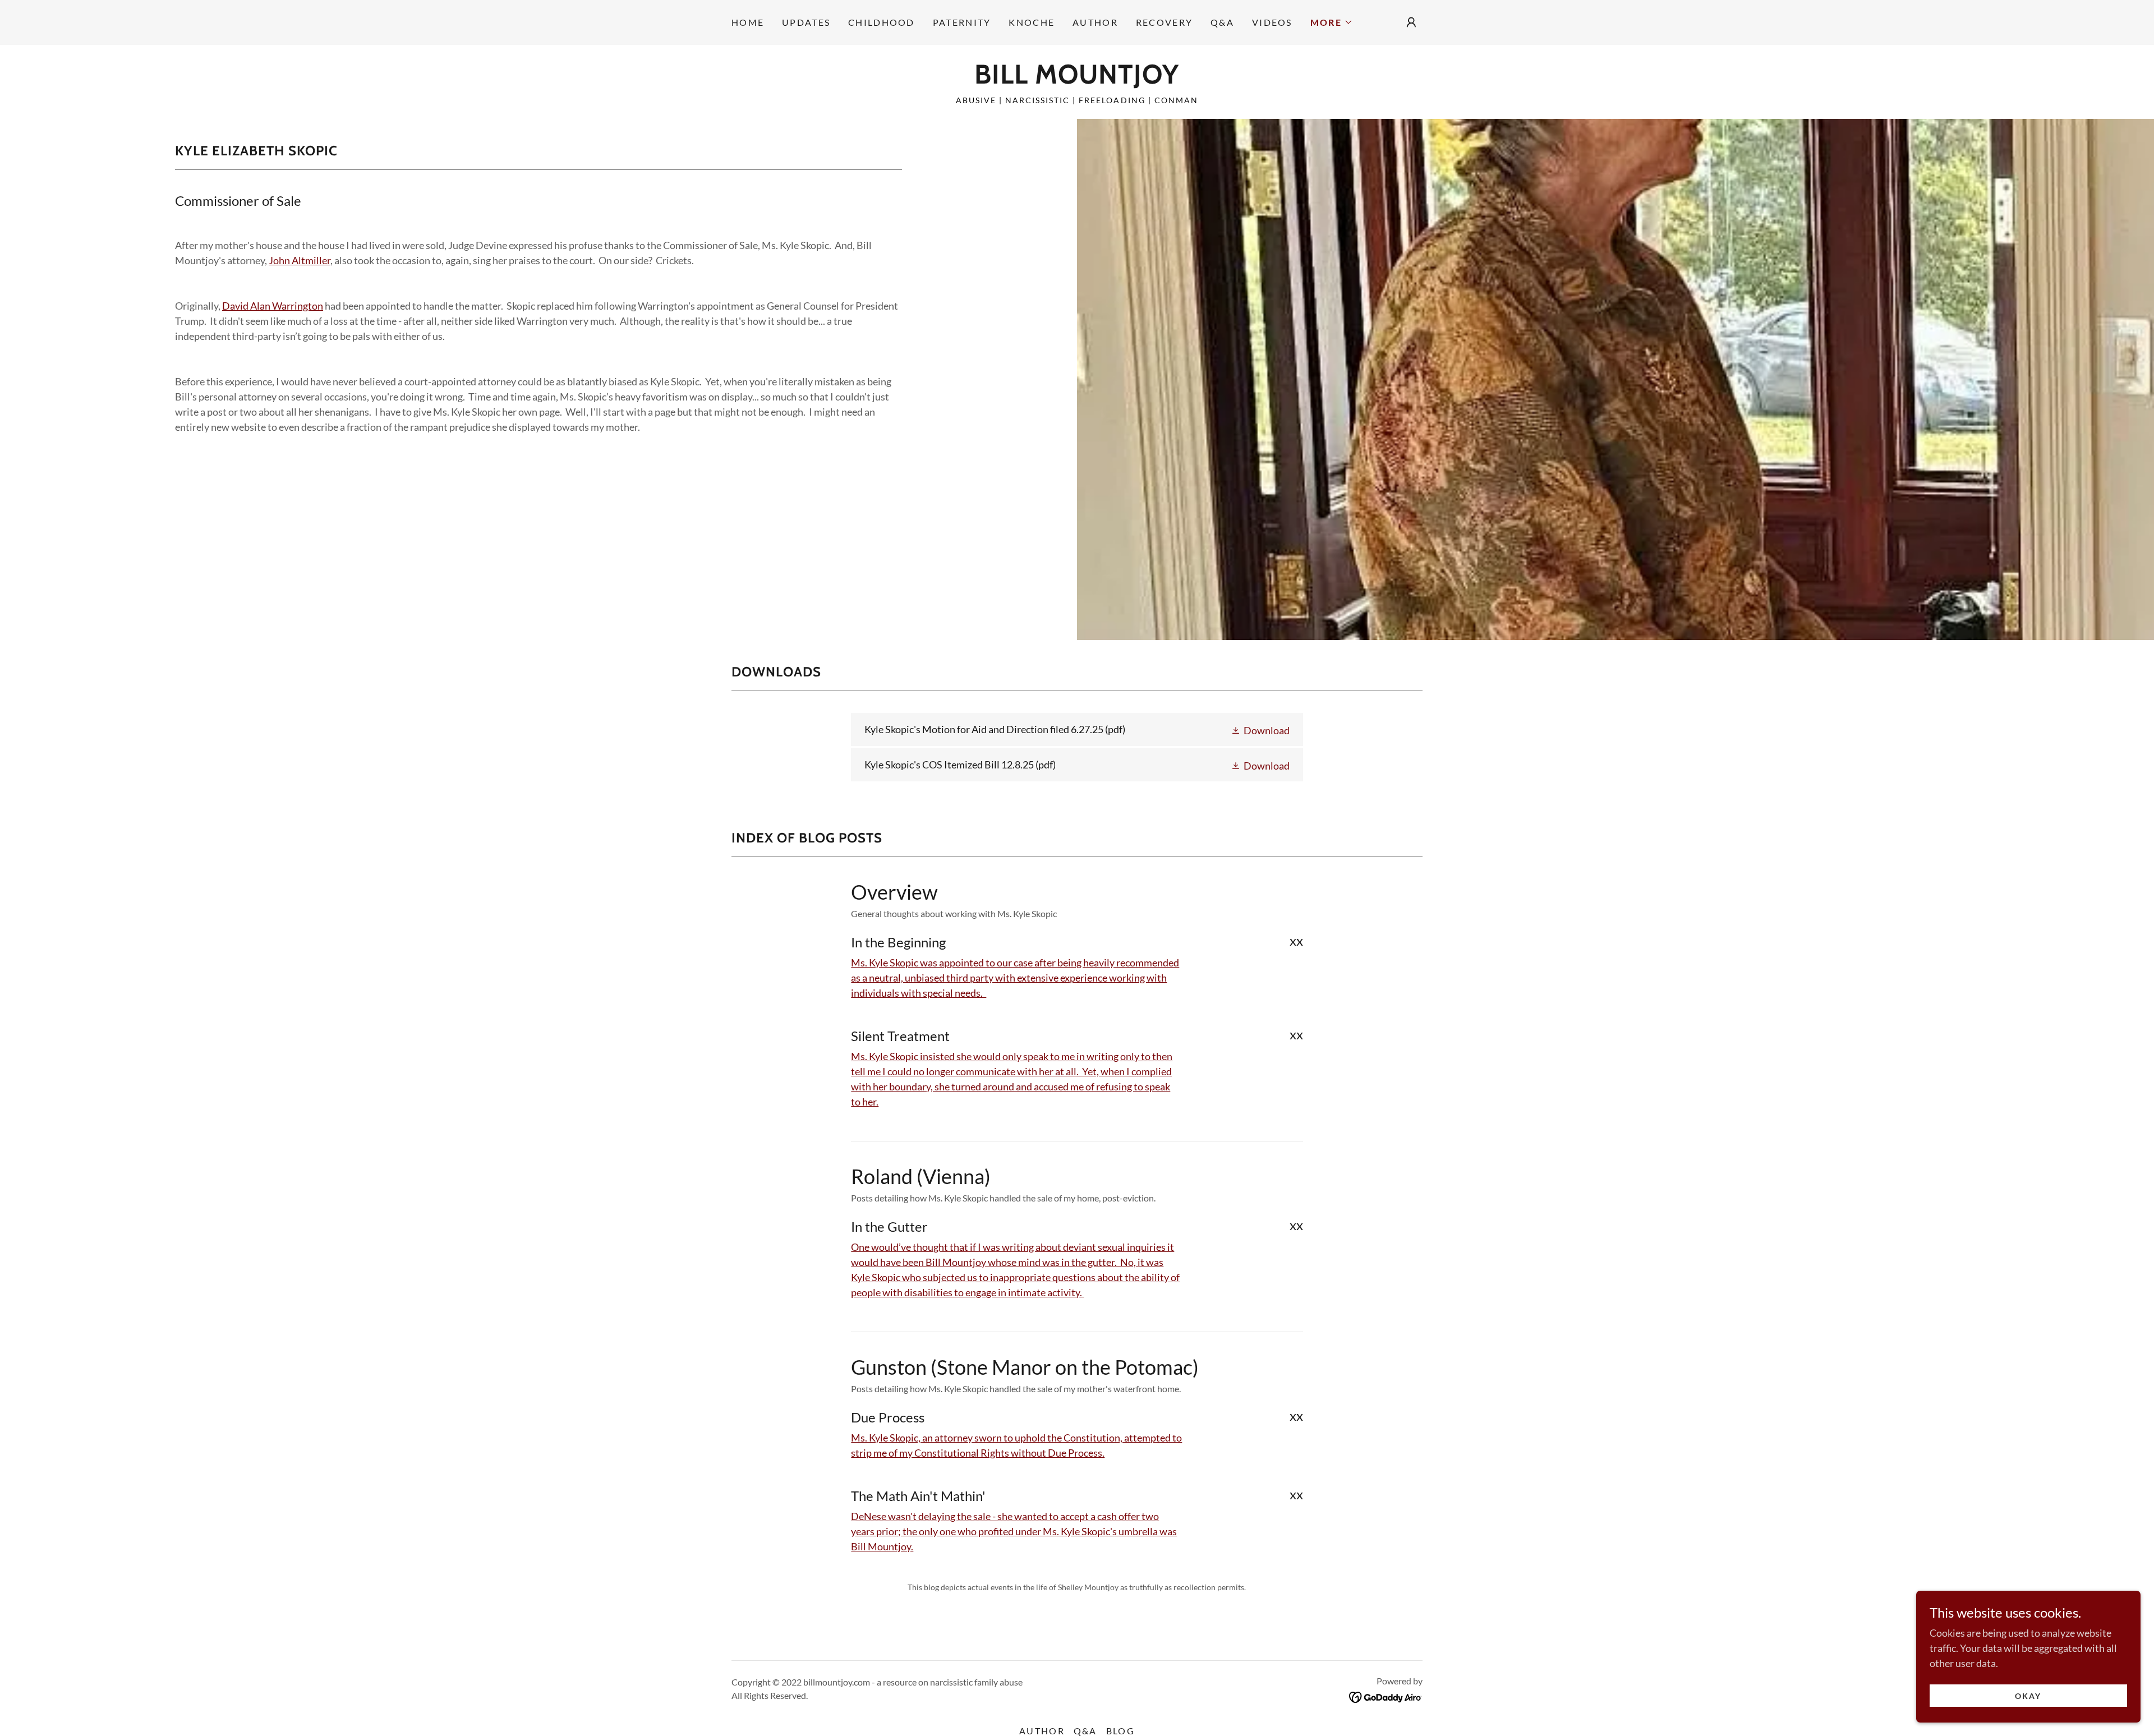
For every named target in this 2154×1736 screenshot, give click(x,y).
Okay (2028, 1696)
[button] (1332, 22)
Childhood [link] (882, 22)
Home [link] (748, 22)
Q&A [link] (1222, 22)
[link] (1077, 80)
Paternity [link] (962, 22)
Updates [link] (806, 22)
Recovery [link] (1164, 22)
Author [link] (1095, 22)
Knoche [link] (1032, 22)
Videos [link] (1272, 22)
